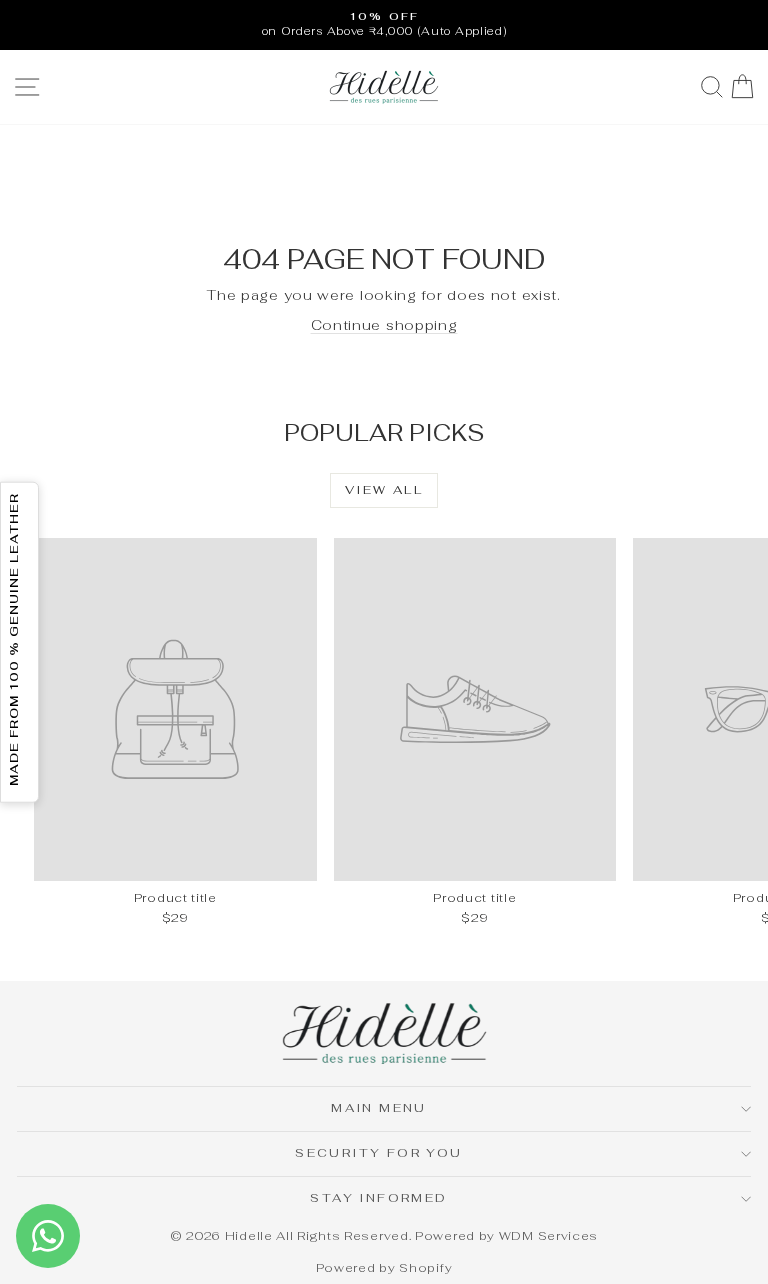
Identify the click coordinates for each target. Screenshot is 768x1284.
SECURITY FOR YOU (378, 1153)
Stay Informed (378, 1198)
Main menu (379, 1108)
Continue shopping (384, 325)
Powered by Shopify (384, 1268)
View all (384, 490)
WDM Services (548, 1236)
